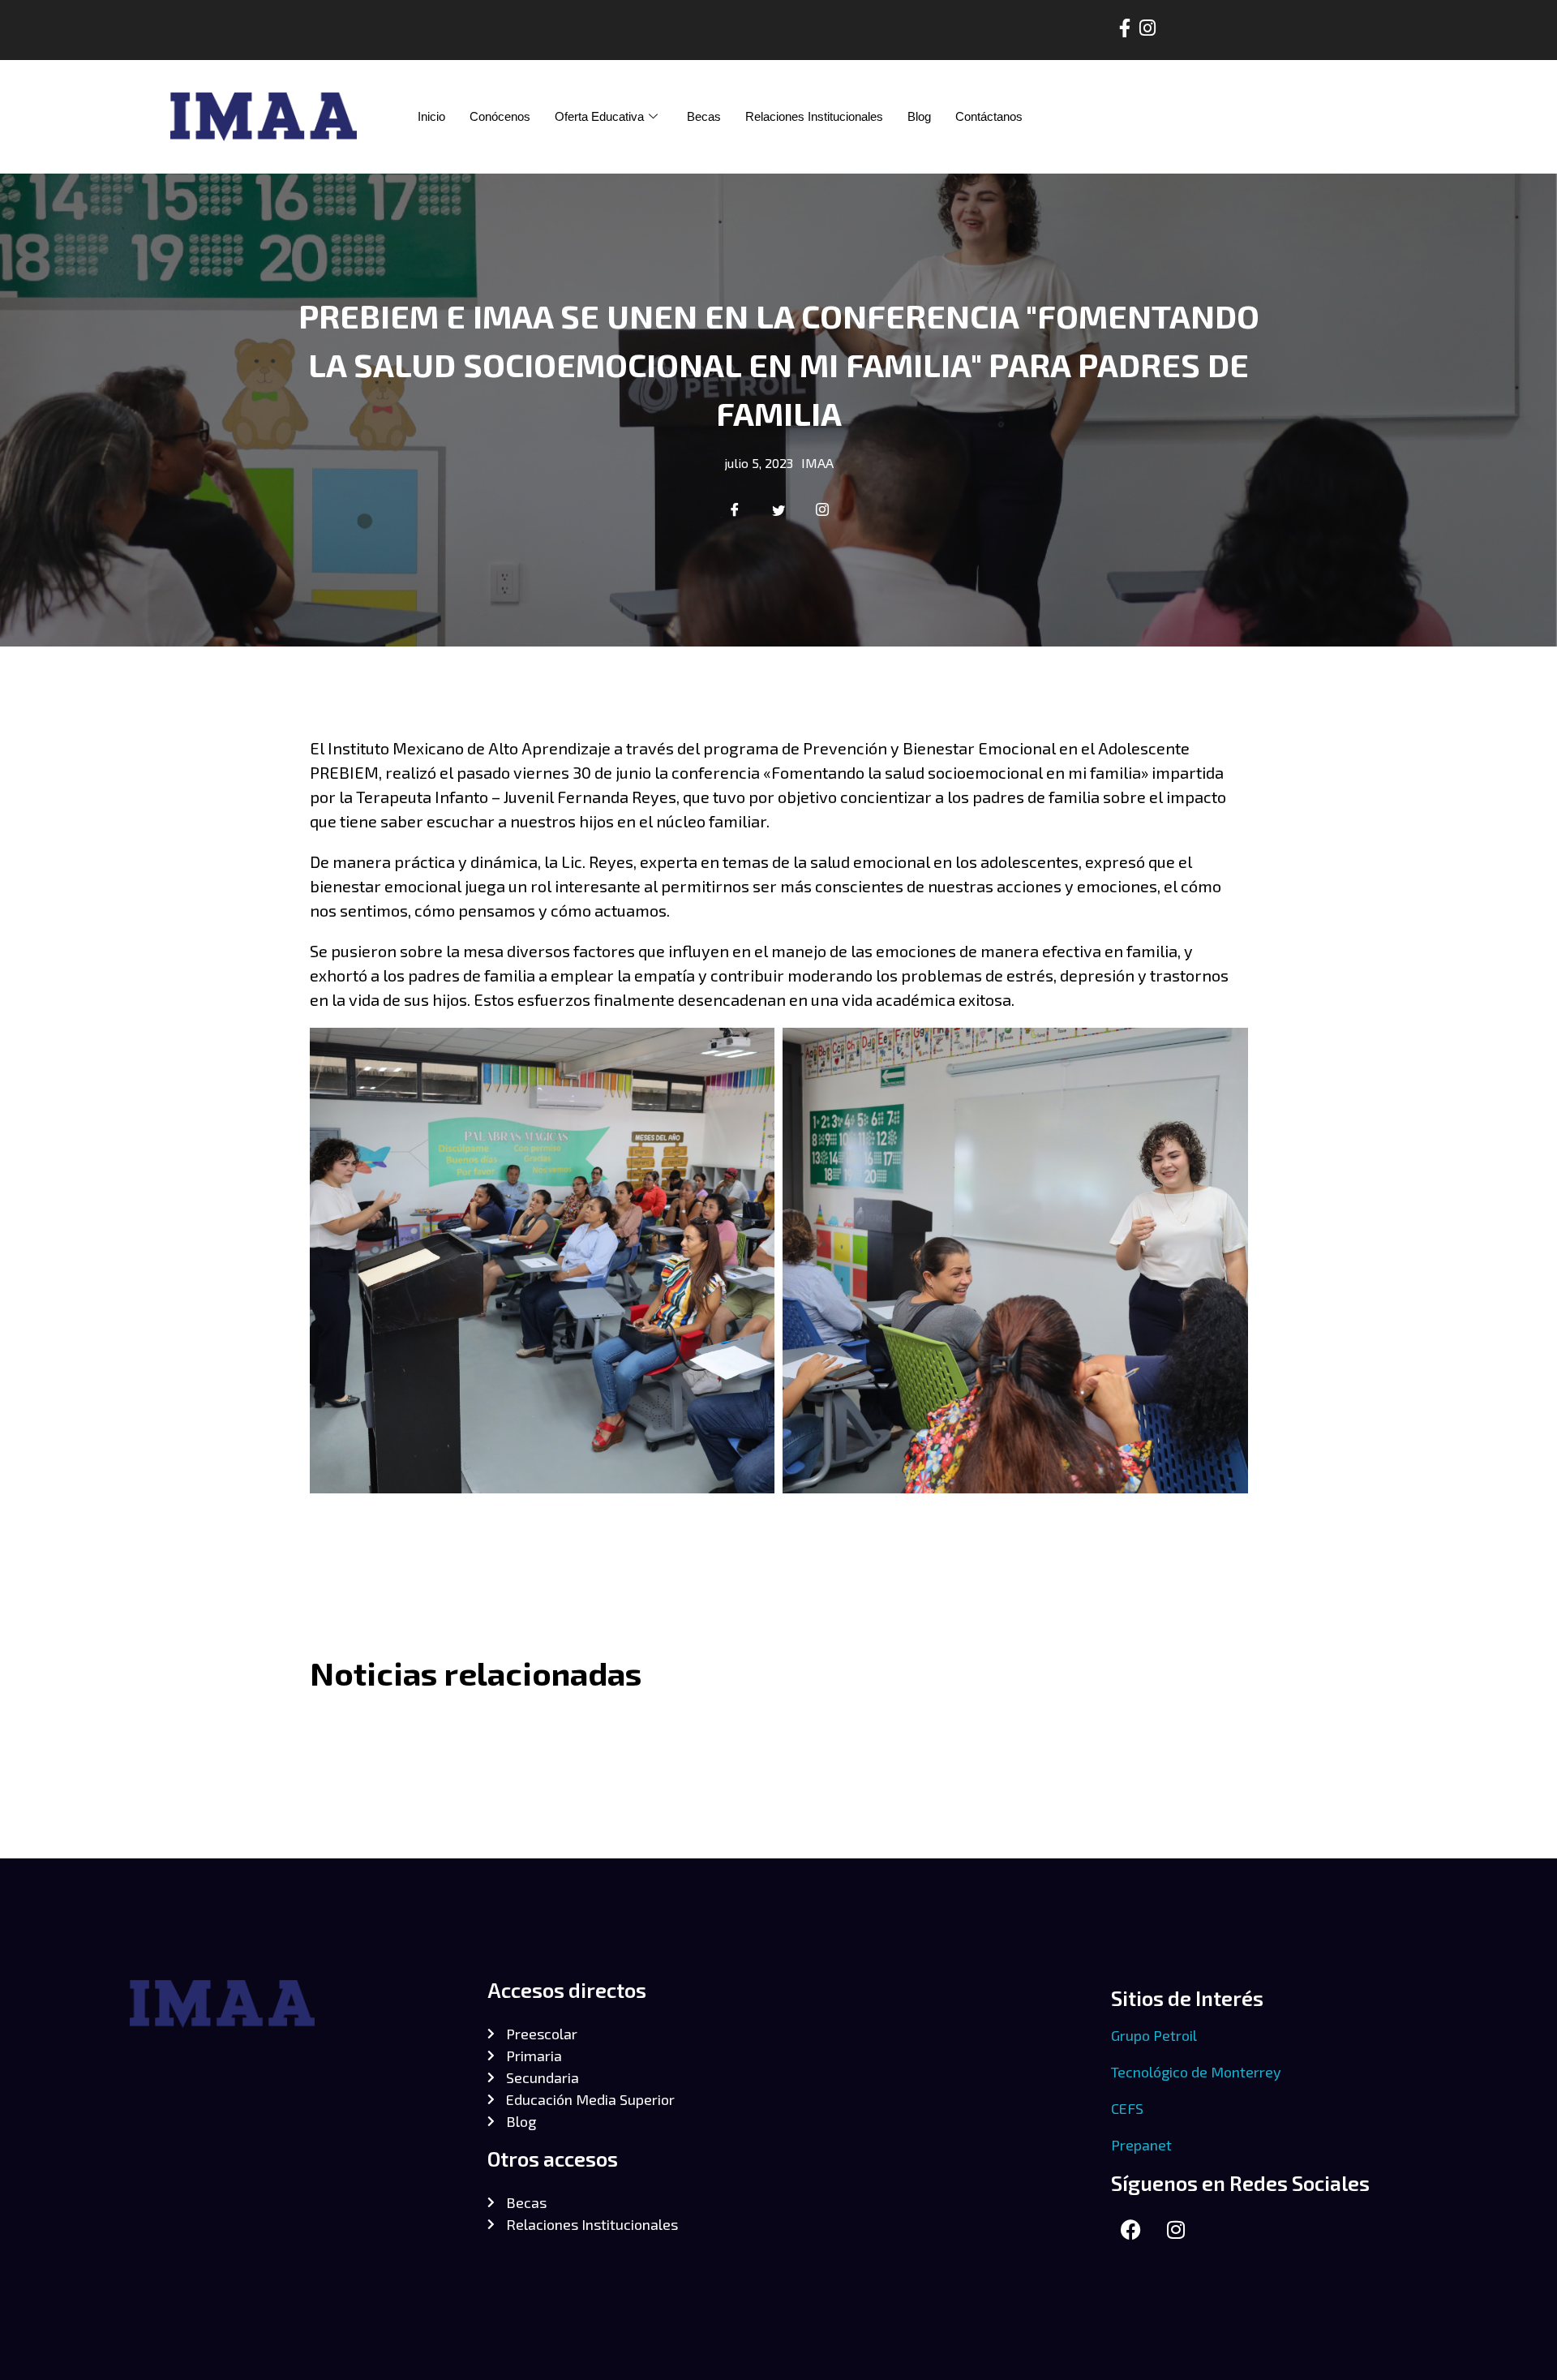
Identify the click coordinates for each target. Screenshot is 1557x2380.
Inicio (431, 116)
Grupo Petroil (1154, 2035)
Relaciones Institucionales (814, 116)
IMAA (817, 463)
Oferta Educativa (599, 116)
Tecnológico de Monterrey (1196, 2072)
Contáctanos (989, 116)
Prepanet (1141, 2145)
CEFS (1127, 2108)
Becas (704, 116)
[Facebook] (1131, 2230)
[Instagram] (1147, 28)
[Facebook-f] (1124, 28)
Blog (919, 116)
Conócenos (500, 116)
